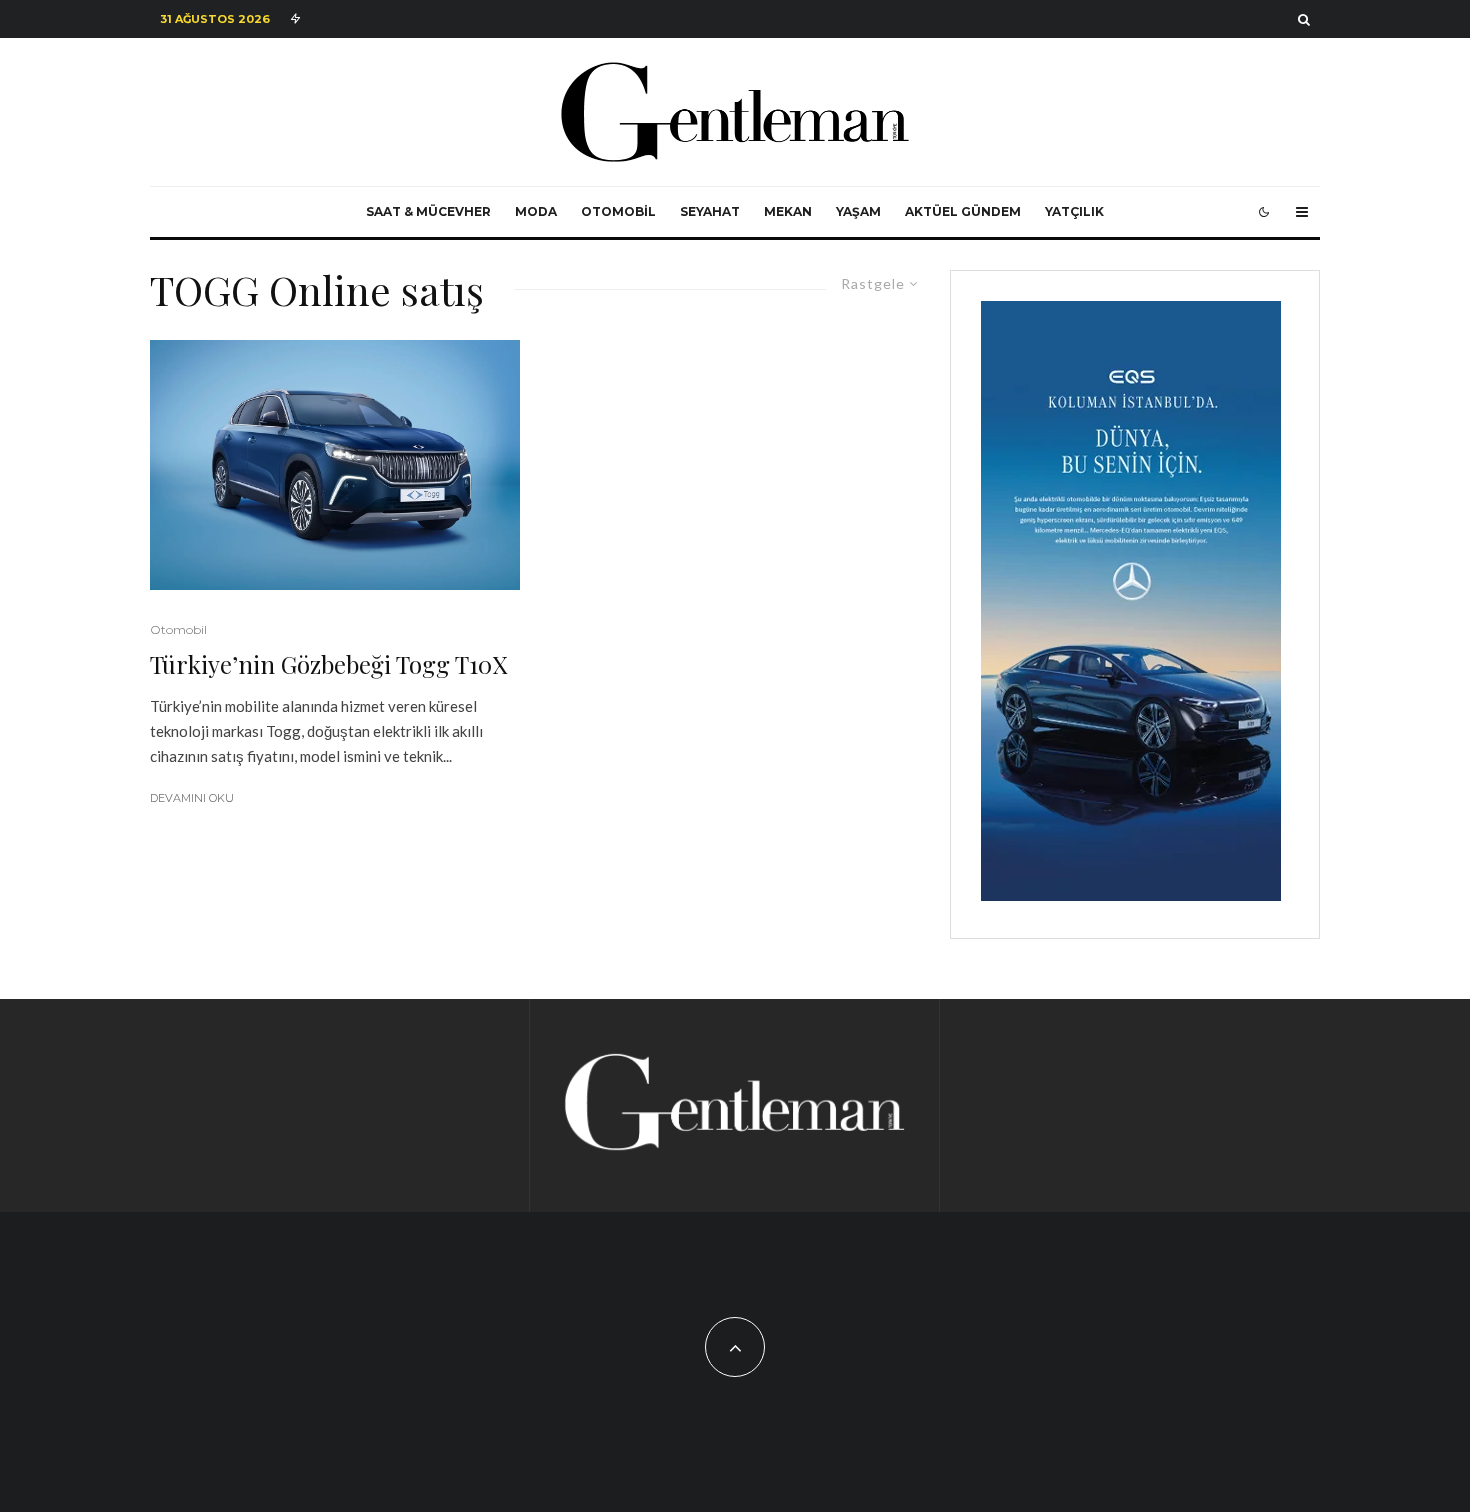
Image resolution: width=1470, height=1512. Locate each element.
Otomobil (618, 211)
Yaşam (858, 211)
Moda (536, 211)
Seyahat (710, 211)
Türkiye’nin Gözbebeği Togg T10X (328, 664)
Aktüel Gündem (963, 211)
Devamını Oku (192, 798)
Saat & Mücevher (428, 211)
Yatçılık (1074, 211)
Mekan (788, 211)
